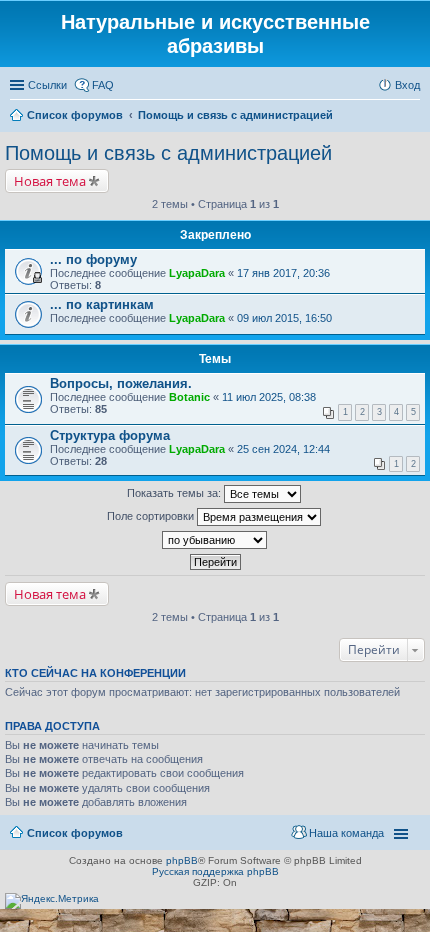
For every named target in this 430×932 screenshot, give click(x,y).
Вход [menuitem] (407, 85)
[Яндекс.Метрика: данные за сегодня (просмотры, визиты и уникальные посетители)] (52, 901)
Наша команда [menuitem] (346, 833)
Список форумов (75, 833)
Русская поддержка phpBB (215, 871)
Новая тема (50, 181)
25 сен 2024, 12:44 (283, 449)
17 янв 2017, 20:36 (283, 273)
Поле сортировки (152, 516)
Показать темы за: (175, 493)
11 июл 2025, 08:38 (269, 397)
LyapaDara (197, 273)
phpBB (182, 860)
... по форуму (93, 259)
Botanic (189, 397)
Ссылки (47, 85)
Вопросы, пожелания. (121, 383)
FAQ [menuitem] (103, 85)
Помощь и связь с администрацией (168, 153)
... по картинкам (102, 304)
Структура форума (110, 435)
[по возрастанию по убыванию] (215, 540)
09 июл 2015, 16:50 (284, 318)
